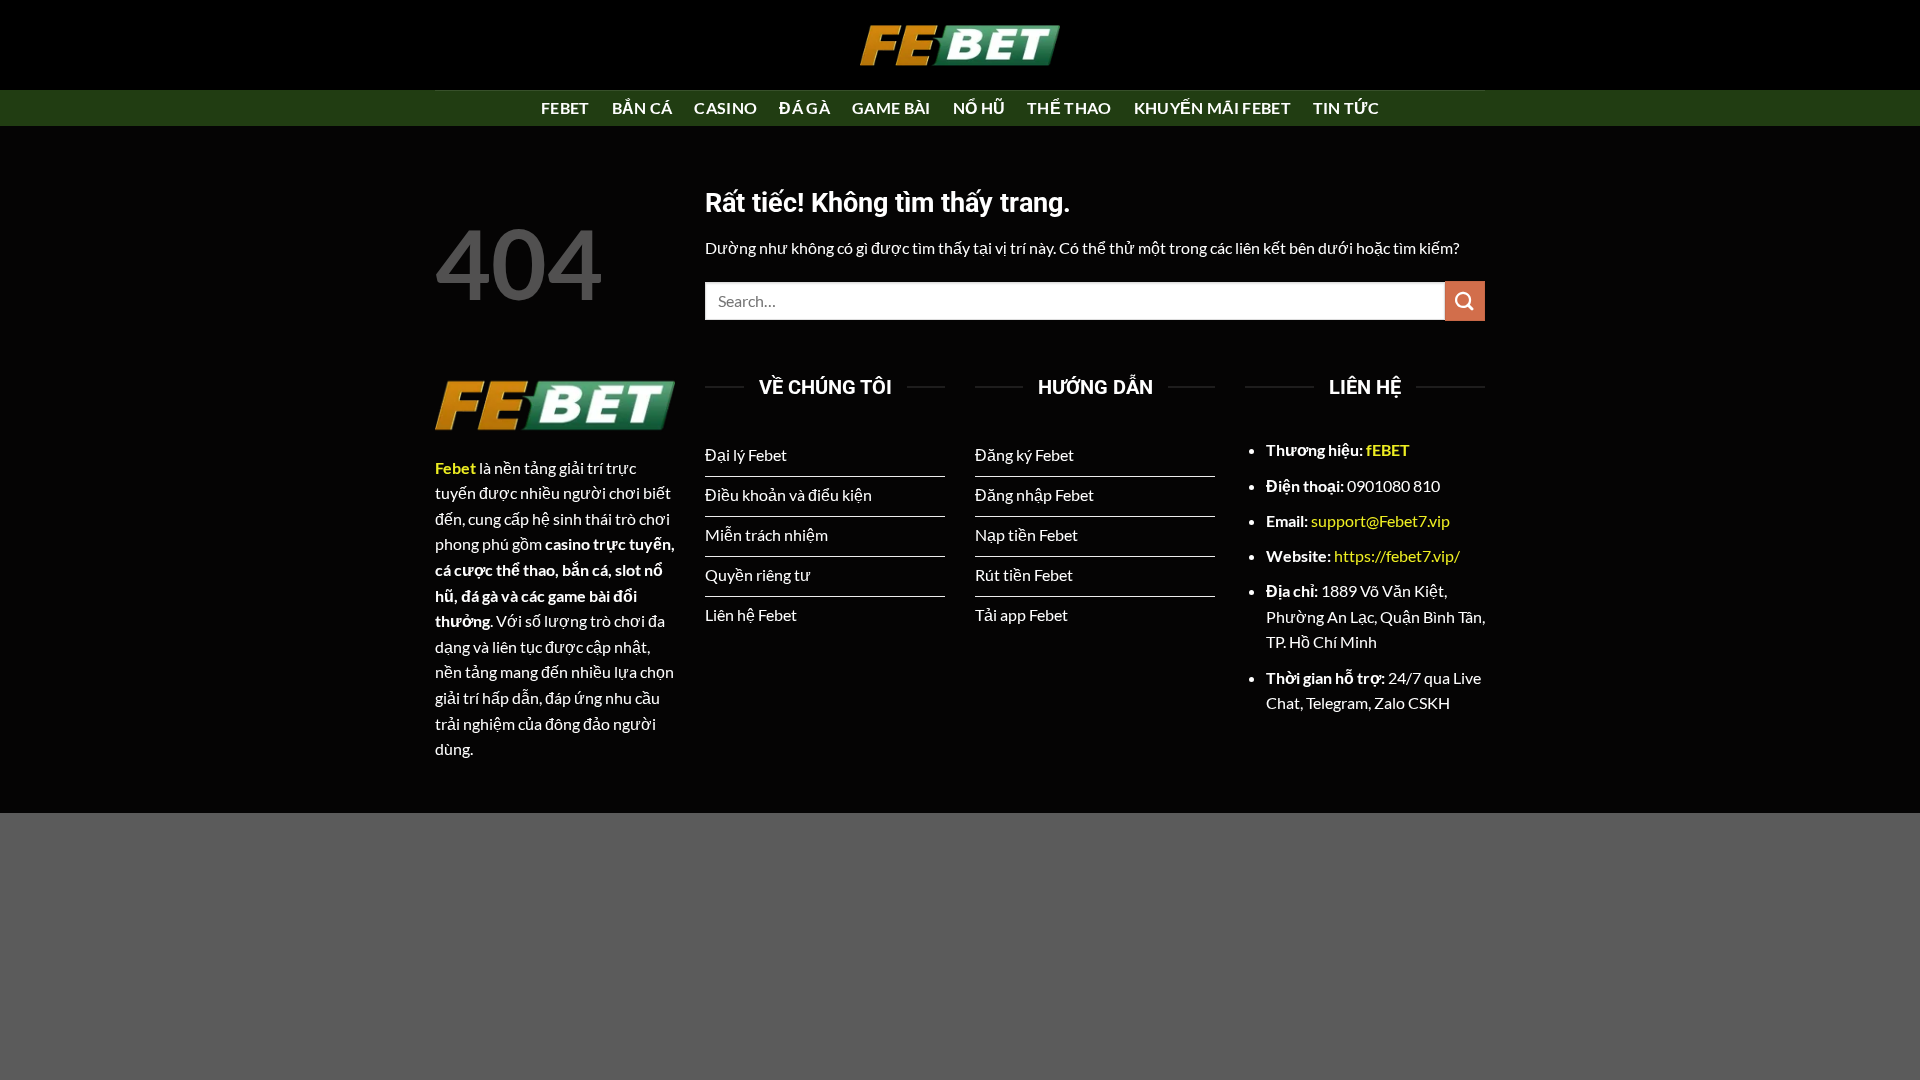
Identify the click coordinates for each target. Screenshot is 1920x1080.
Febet (565, 107)
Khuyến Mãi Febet (1212, 107)
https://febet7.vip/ (1397, 555)
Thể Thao (1069, 107)
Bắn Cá (642, 107)
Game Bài (891, 107)
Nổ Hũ (979, 107)
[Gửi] (1465, 300)
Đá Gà (804, 107)
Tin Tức (1346, 107)
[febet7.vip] (960, 45)
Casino (725, 107)
